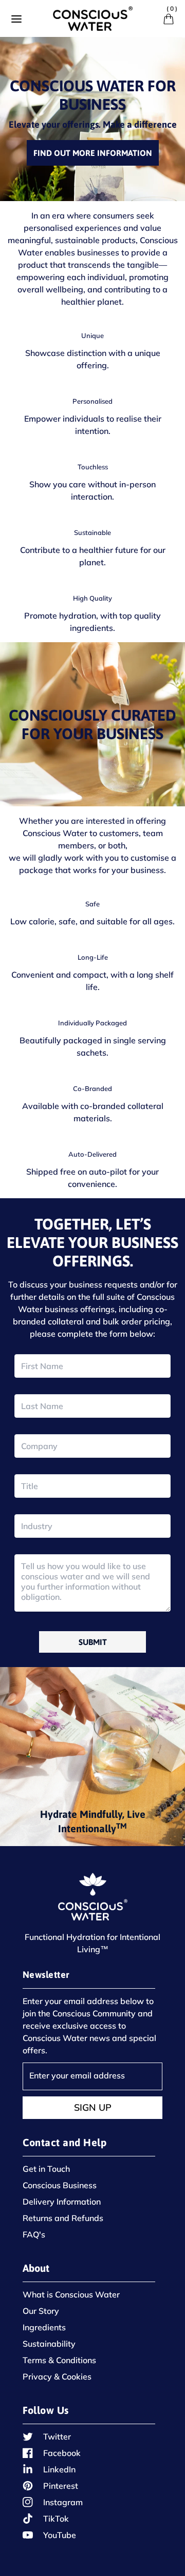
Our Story (41, 2311)
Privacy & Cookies (57, 2376)
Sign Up (93, 2107)
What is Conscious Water (71, 2294)
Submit (93, 1642)
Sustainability (49, 2344)
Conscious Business (60, 2185)
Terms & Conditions (59, 2360)
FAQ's (34, 2234)
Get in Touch (46, 2169)
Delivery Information (62, 2202)
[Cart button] (169, 19)
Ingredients (44, 2327)
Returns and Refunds (63, 2218)
